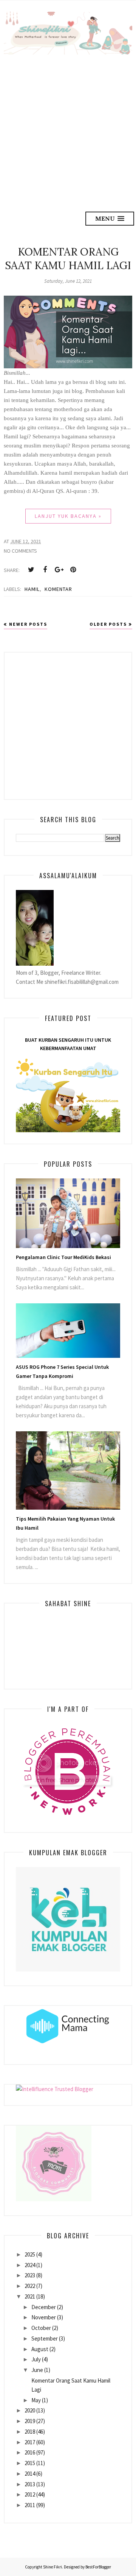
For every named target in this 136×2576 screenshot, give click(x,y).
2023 (30, 2275)
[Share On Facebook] (45, 570)
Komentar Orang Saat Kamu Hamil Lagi (68, 259)
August (40, 2349)
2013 (30, 2484)
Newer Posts (28, 624)
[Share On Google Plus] (59, 570)
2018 (30, 2432)
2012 (30, 2494)
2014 (30, 2474)
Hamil (32, 589)
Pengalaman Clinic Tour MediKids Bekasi (63, 1257)
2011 (30, 2505)
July (36, 2359)
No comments (20, 551)
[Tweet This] (31, 570)
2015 (30, 2463)
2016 (30, 2452)
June (37, 2370)
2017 (30, 2442)
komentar (58, 589)
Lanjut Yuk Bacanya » (68, 516)
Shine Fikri (53, 2567)
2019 (30, 2421)
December (44, 2307)
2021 (30, 2296)
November (44, 2317)
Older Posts (108, 624)
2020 (30, 2410)
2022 (30, 2286)
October (41, 2328)
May (36, 2400)
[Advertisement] (68, 126)
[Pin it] (73, 570)
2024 (30, 2265)
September (45, 2338)
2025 (30, 2254)
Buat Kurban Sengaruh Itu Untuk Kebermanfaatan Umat (68, 1044)
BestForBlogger (98, 2567)
